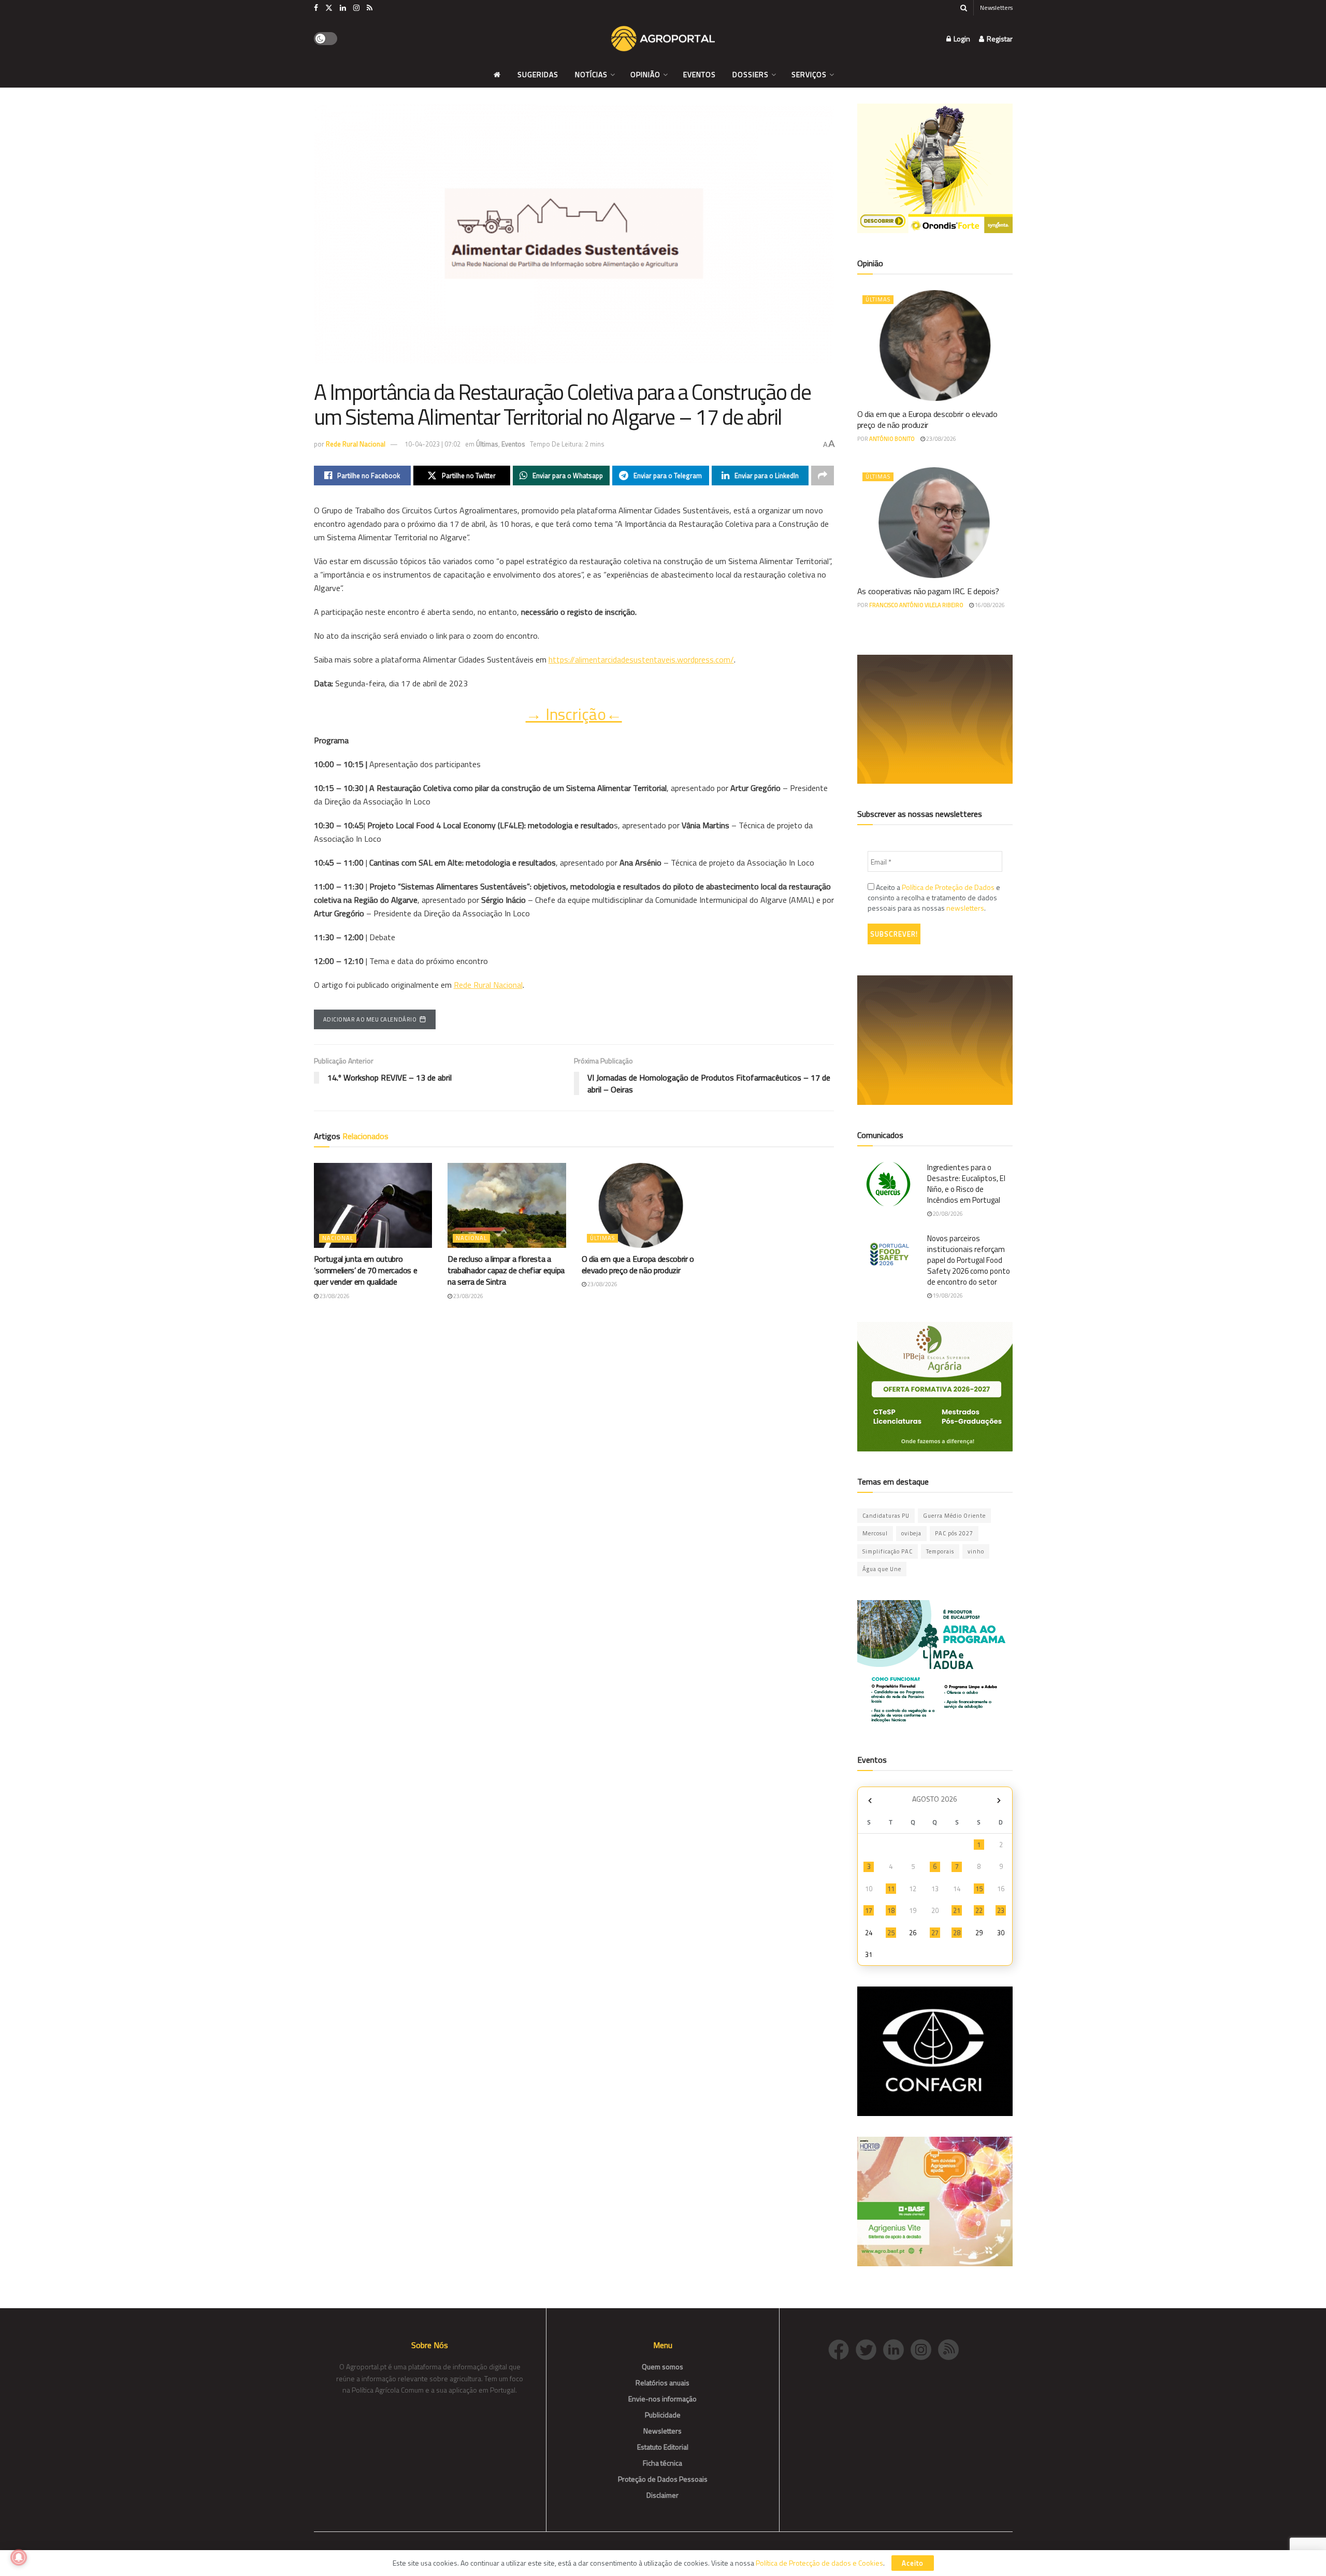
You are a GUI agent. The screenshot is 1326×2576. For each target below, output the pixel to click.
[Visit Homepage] (663, 39)
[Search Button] (964, 8)
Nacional (338, 1238)
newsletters (965, 908)
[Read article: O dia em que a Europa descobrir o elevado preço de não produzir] (641, 1205)
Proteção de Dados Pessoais (663, 2479)
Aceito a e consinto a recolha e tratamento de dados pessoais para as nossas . (934, 898)
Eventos (700, 74)
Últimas (487, 444)
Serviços (809, 74)
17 (869, 1910)
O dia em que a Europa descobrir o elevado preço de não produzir (638, 1264)
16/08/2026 (989, 605)
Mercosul (875, 1533)
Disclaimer (662, 2495)
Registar (999, 39)
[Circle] (897, 2348)
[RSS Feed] (951, 2348)
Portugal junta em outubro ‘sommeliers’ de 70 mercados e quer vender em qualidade (366, 1270)
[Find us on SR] (370, 8)
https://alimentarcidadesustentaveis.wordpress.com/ (641, 659)
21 (957, 1910)
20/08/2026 (947, 1214)
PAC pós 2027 (954, 1533)
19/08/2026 (947, 1296)
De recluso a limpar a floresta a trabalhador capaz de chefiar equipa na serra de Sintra (506, 1270)
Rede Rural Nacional (356, 444)
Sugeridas (538, 74)
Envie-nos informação (662, 2399)
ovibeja (911, 1533)
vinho (976, 1551)
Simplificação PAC (888, 1551)
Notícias (591, 74)
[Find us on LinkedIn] (343, 8)
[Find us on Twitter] (329, 8)
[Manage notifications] (19, 2557)
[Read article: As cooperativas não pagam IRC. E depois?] (935, 523)
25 (891, 1933)
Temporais (940, 1551)
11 (891, 1889)
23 (1001, 1910)
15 (979, 1889)
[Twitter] (869, 2348)
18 (891, 1910)
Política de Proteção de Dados (948, 887)
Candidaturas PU (886, 1516)
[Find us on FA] (316, 8)
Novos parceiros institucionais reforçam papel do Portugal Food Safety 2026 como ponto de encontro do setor (969, 1260)
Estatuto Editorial (663, 2447)
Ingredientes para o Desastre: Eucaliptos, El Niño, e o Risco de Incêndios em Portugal (966, 1184)
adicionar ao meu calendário (370, 1019)
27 (935, 1933)
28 (957, 1933)
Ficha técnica (662, 2463)
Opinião (645, 74)
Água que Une (882, 1569)
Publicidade (663, 2415)
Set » (999, 1800)
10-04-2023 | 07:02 (433, 444)
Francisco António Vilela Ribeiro (916, 605)
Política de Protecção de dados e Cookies (819, 2563)
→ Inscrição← (574, 714)
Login (961, 39)
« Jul (870, 1800)
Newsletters (996, 8)
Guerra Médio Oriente (954, 1516)
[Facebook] (842, 2348)
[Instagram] (924, 2348)
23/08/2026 (334, 1296)
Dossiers (751, 74)
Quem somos (662, 2366)
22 (979, 1910)
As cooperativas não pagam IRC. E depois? (928, 591)
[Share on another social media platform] (823, 476)
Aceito (913, 2563)
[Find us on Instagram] (356, 8)
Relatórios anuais (662, 2383)
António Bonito (892, 439)
